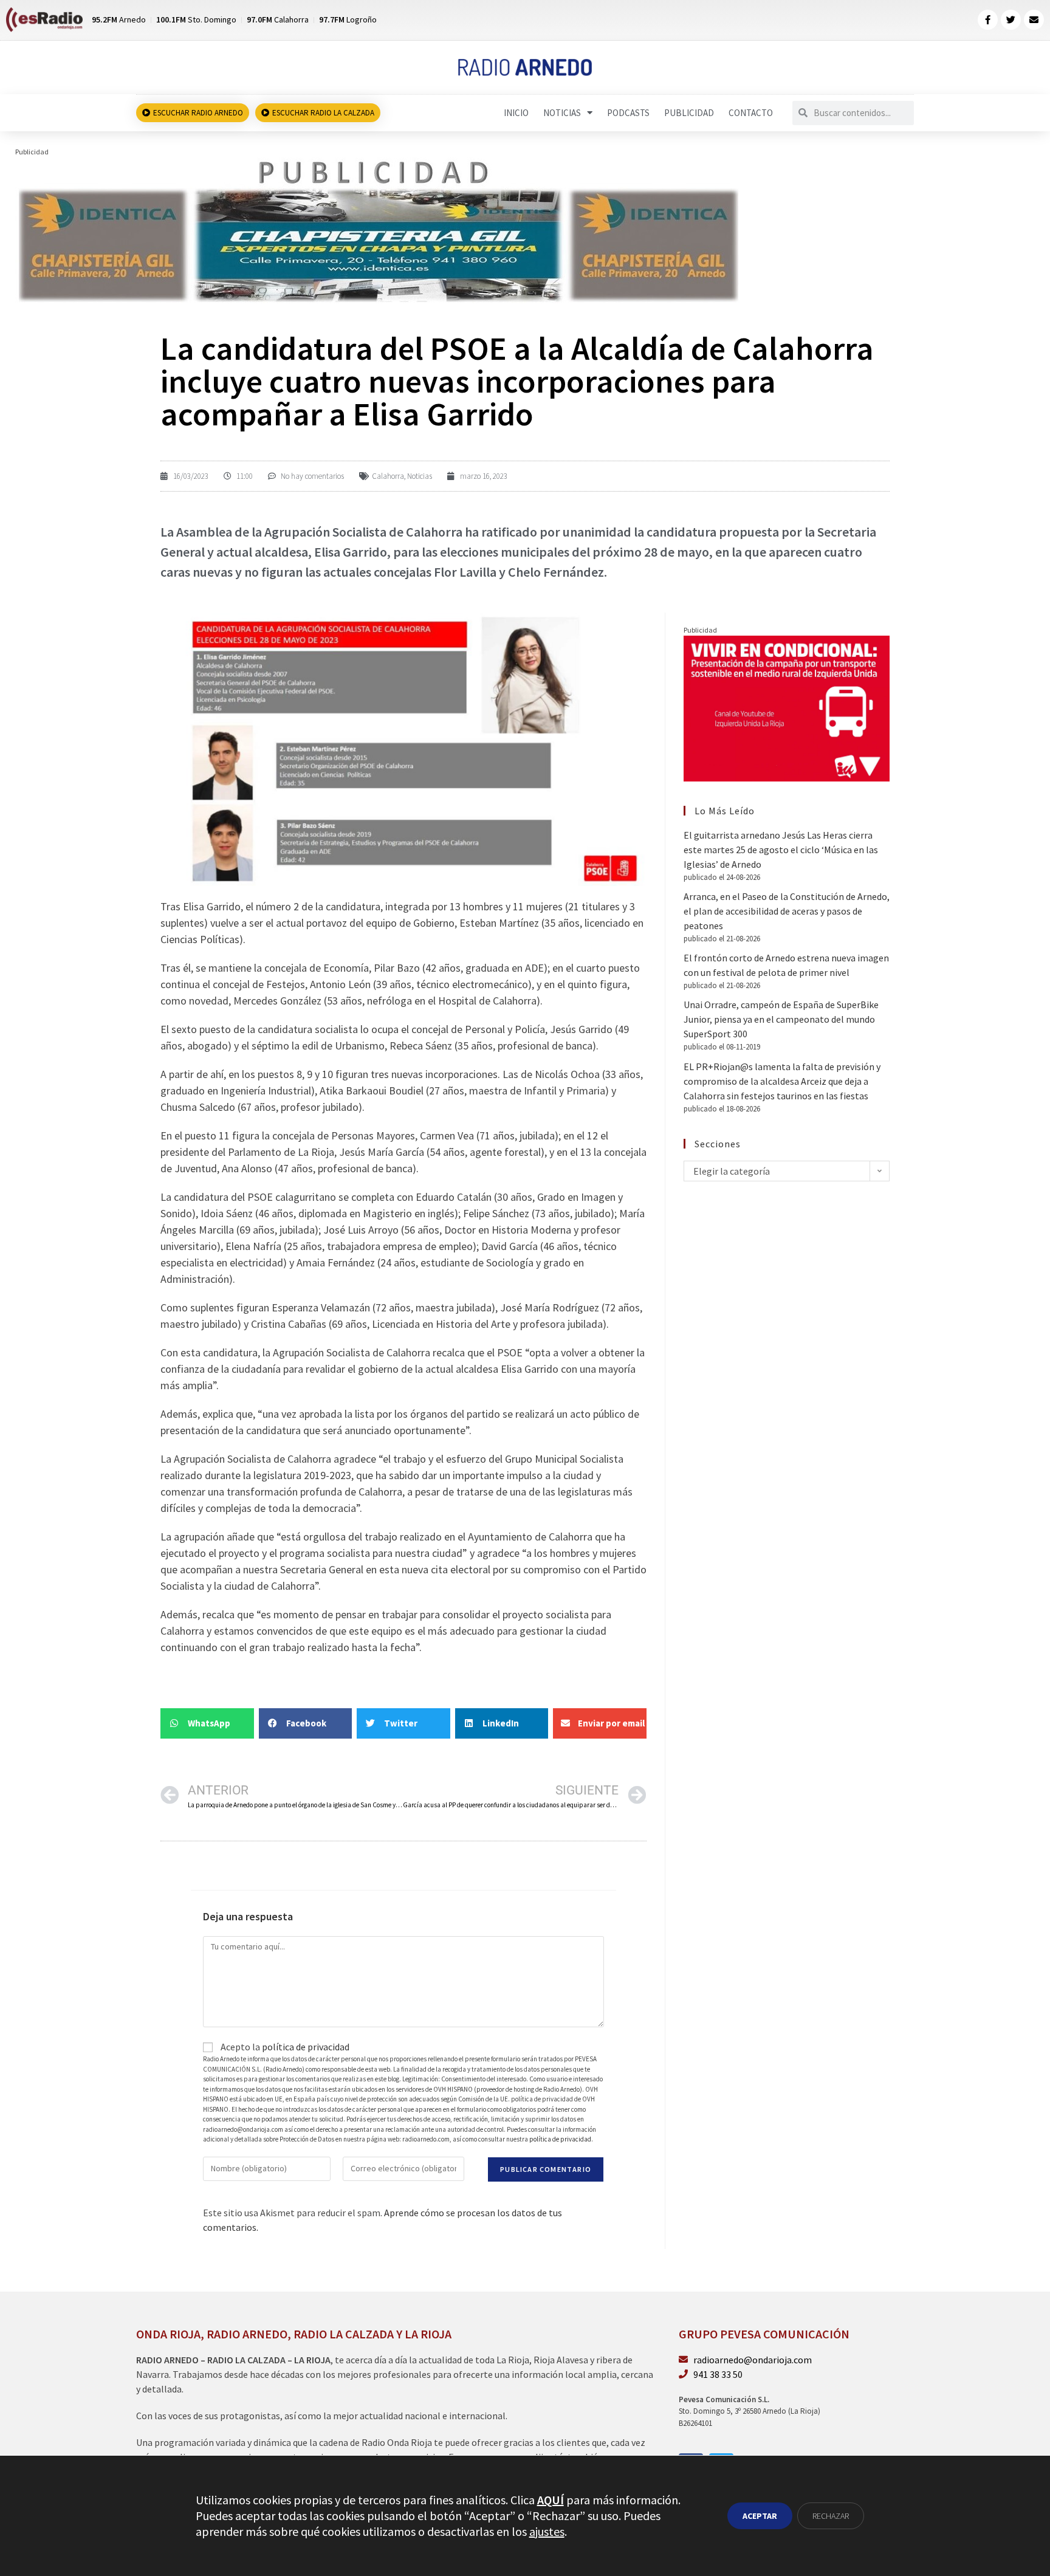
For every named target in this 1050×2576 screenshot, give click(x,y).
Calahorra (388, 476)
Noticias (562, 113)
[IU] (787, 707)
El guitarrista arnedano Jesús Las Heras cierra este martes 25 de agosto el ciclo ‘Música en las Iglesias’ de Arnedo (781, 850)
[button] (207, 1723)
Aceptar (760, 2516)
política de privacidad (306, 2047)
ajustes (547, 2531)
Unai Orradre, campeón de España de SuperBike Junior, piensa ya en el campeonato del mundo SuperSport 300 (781, 1019)
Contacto (751, 113)
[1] (378, 229)
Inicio (516, 113)
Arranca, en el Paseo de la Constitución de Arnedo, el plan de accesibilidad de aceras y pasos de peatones (787, 911)
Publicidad (689, 113)
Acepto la (284, 2047)
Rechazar (831, 2516)
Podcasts (628, 113)
